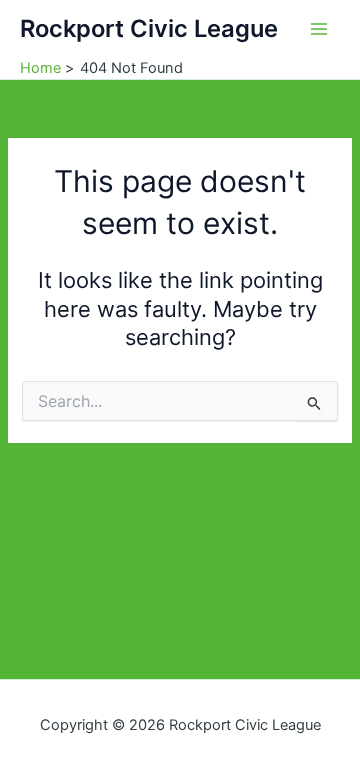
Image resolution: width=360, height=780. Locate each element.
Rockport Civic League (149, 28)
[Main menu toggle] (319, 29)
